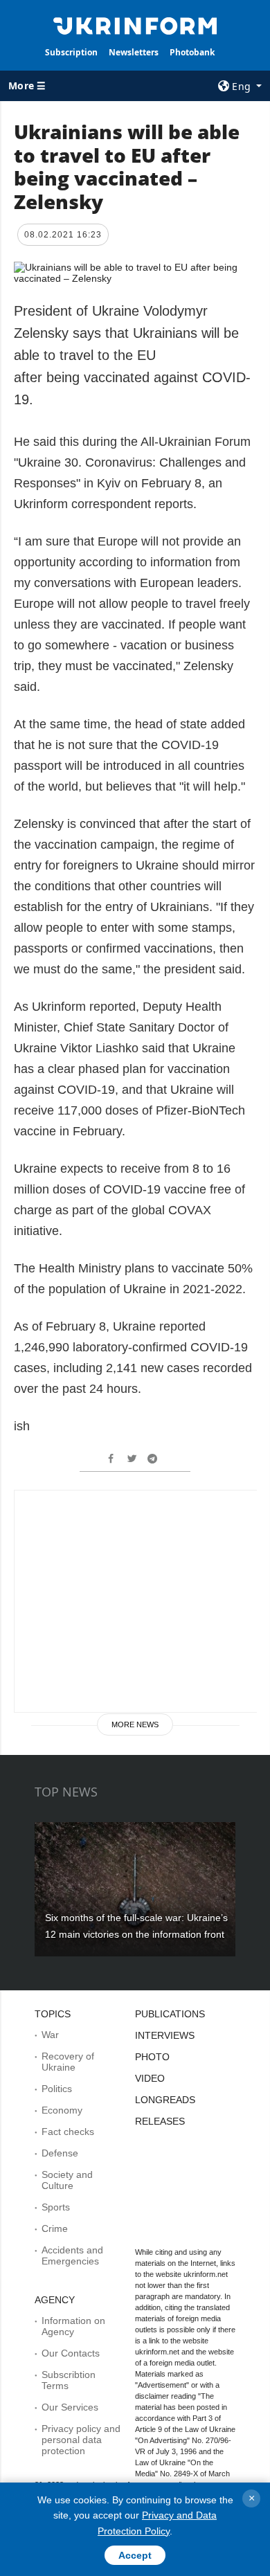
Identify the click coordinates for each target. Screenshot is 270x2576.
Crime (55, 2228)
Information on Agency (73, 2326)
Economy (62, 2110)
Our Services (70, 2407)
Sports (56, 2207)
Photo (152, 2057)
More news (135, 1724)
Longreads (165, 2100)
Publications (170, 2014)
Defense (60, 2153)
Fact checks (68, 2132)
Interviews (165, 2035)
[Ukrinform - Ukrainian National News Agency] (135, 25)
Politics (57, 2089)
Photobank (192, 52)
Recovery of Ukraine (68, 2062)
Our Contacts (71, 2353)
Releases (160, 2121)
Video (150, 2078)
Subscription (71, 52)
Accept (135, 2555)
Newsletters (134, 52)
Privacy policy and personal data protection (81, 2440)
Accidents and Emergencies (72, 2255)
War (50, 2035)
